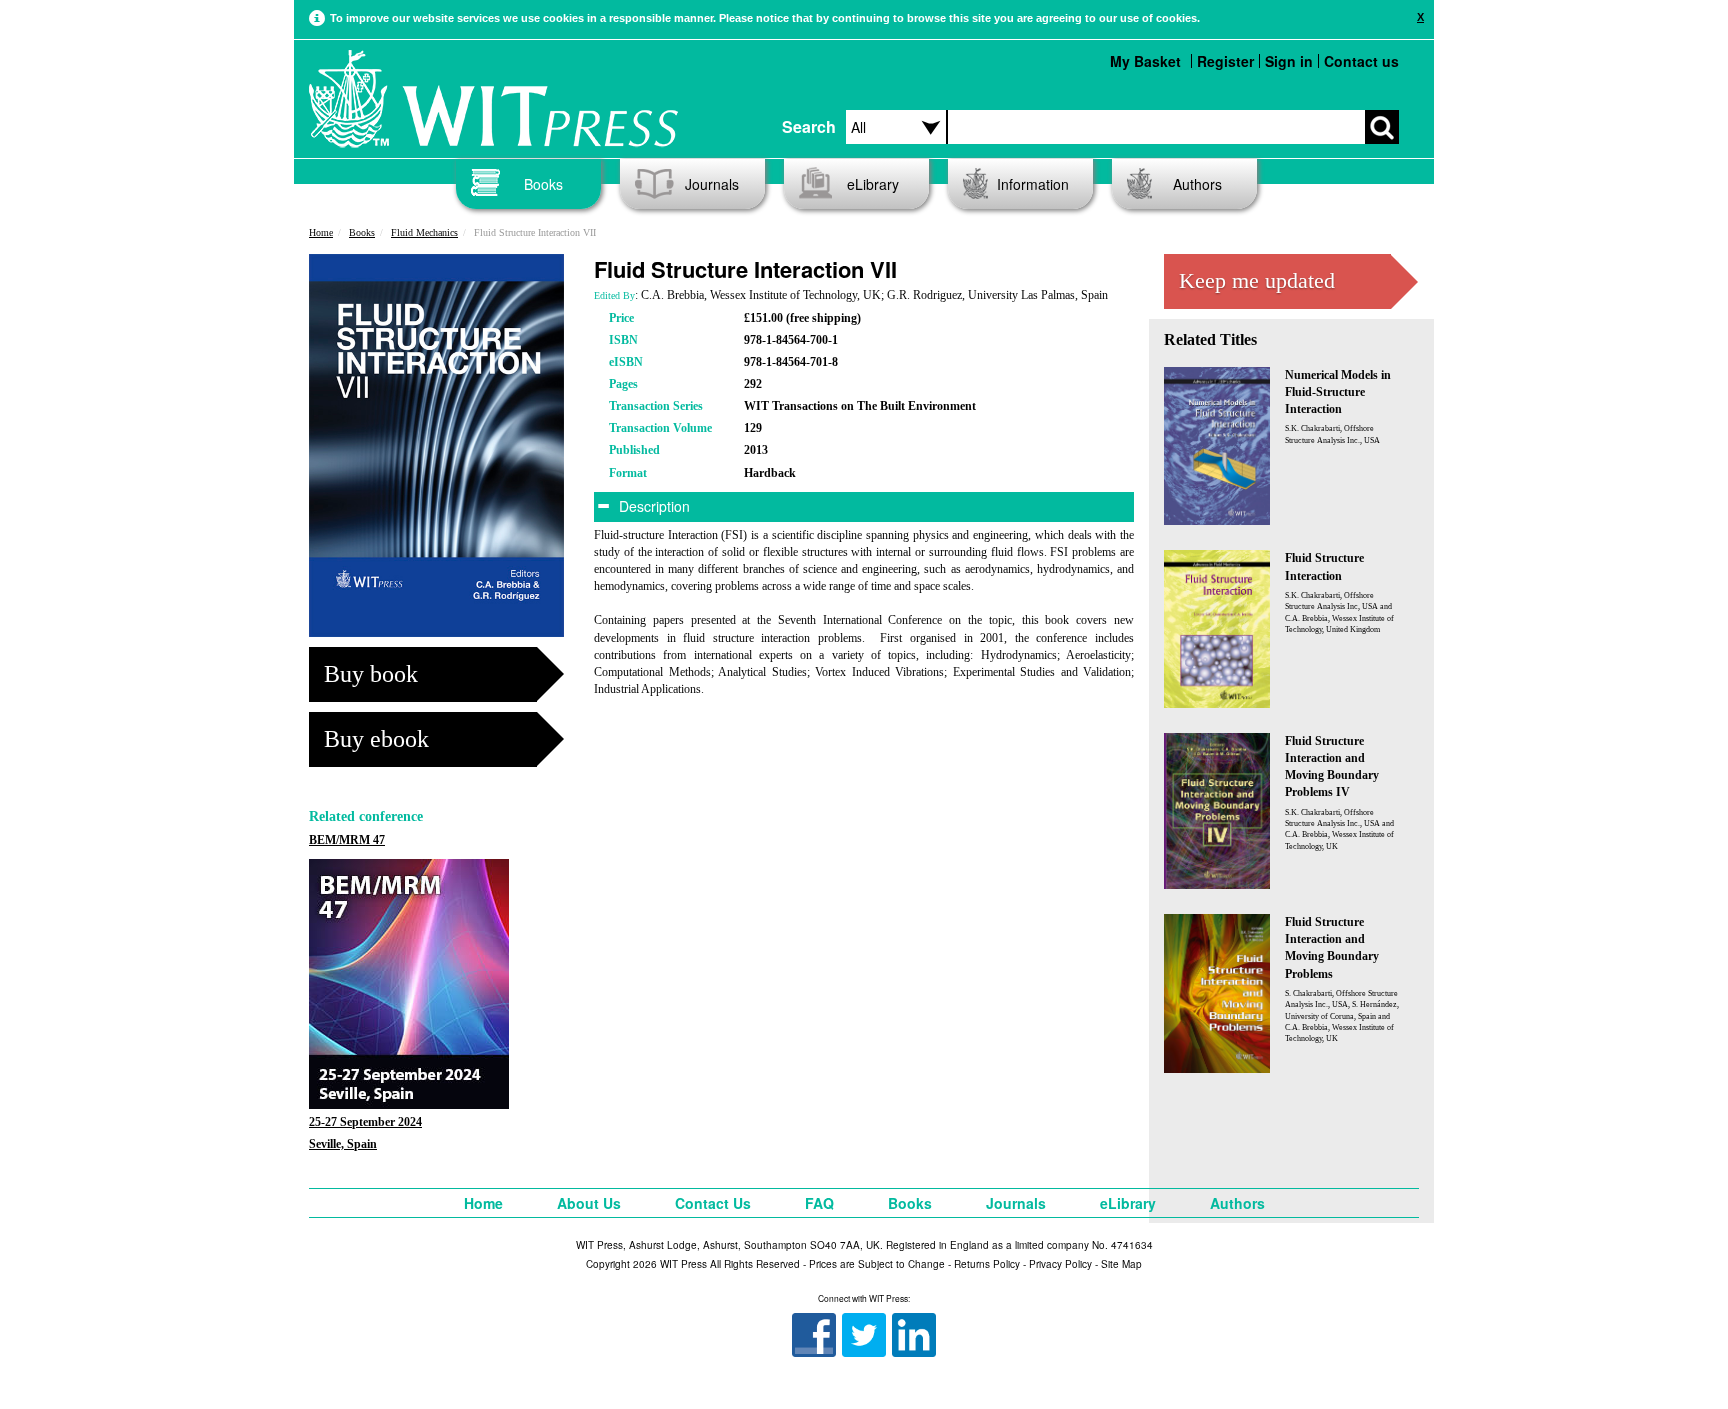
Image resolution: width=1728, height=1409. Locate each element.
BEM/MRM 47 (347, 840)
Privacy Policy (1060, 1264)
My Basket (1145, 61)
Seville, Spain (343, 1144)
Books (543, 184)
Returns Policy (987, 1264)
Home (321, 232)
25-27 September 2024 (365, 1122)
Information (1033, 184)
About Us (589, 1203)
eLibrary (873, 184)
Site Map (1121, 1264)
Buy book (371, 674)
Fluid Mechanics (424, 232)
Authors (1197, 184)
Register (1225, 61)
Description (652, 506)
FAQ (819, 1203)
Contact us (1361, 61)
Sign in (1289, 61)
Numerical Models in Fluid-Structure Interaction (1338, 392)
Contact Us (713, 1203)
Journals (712, 184)
